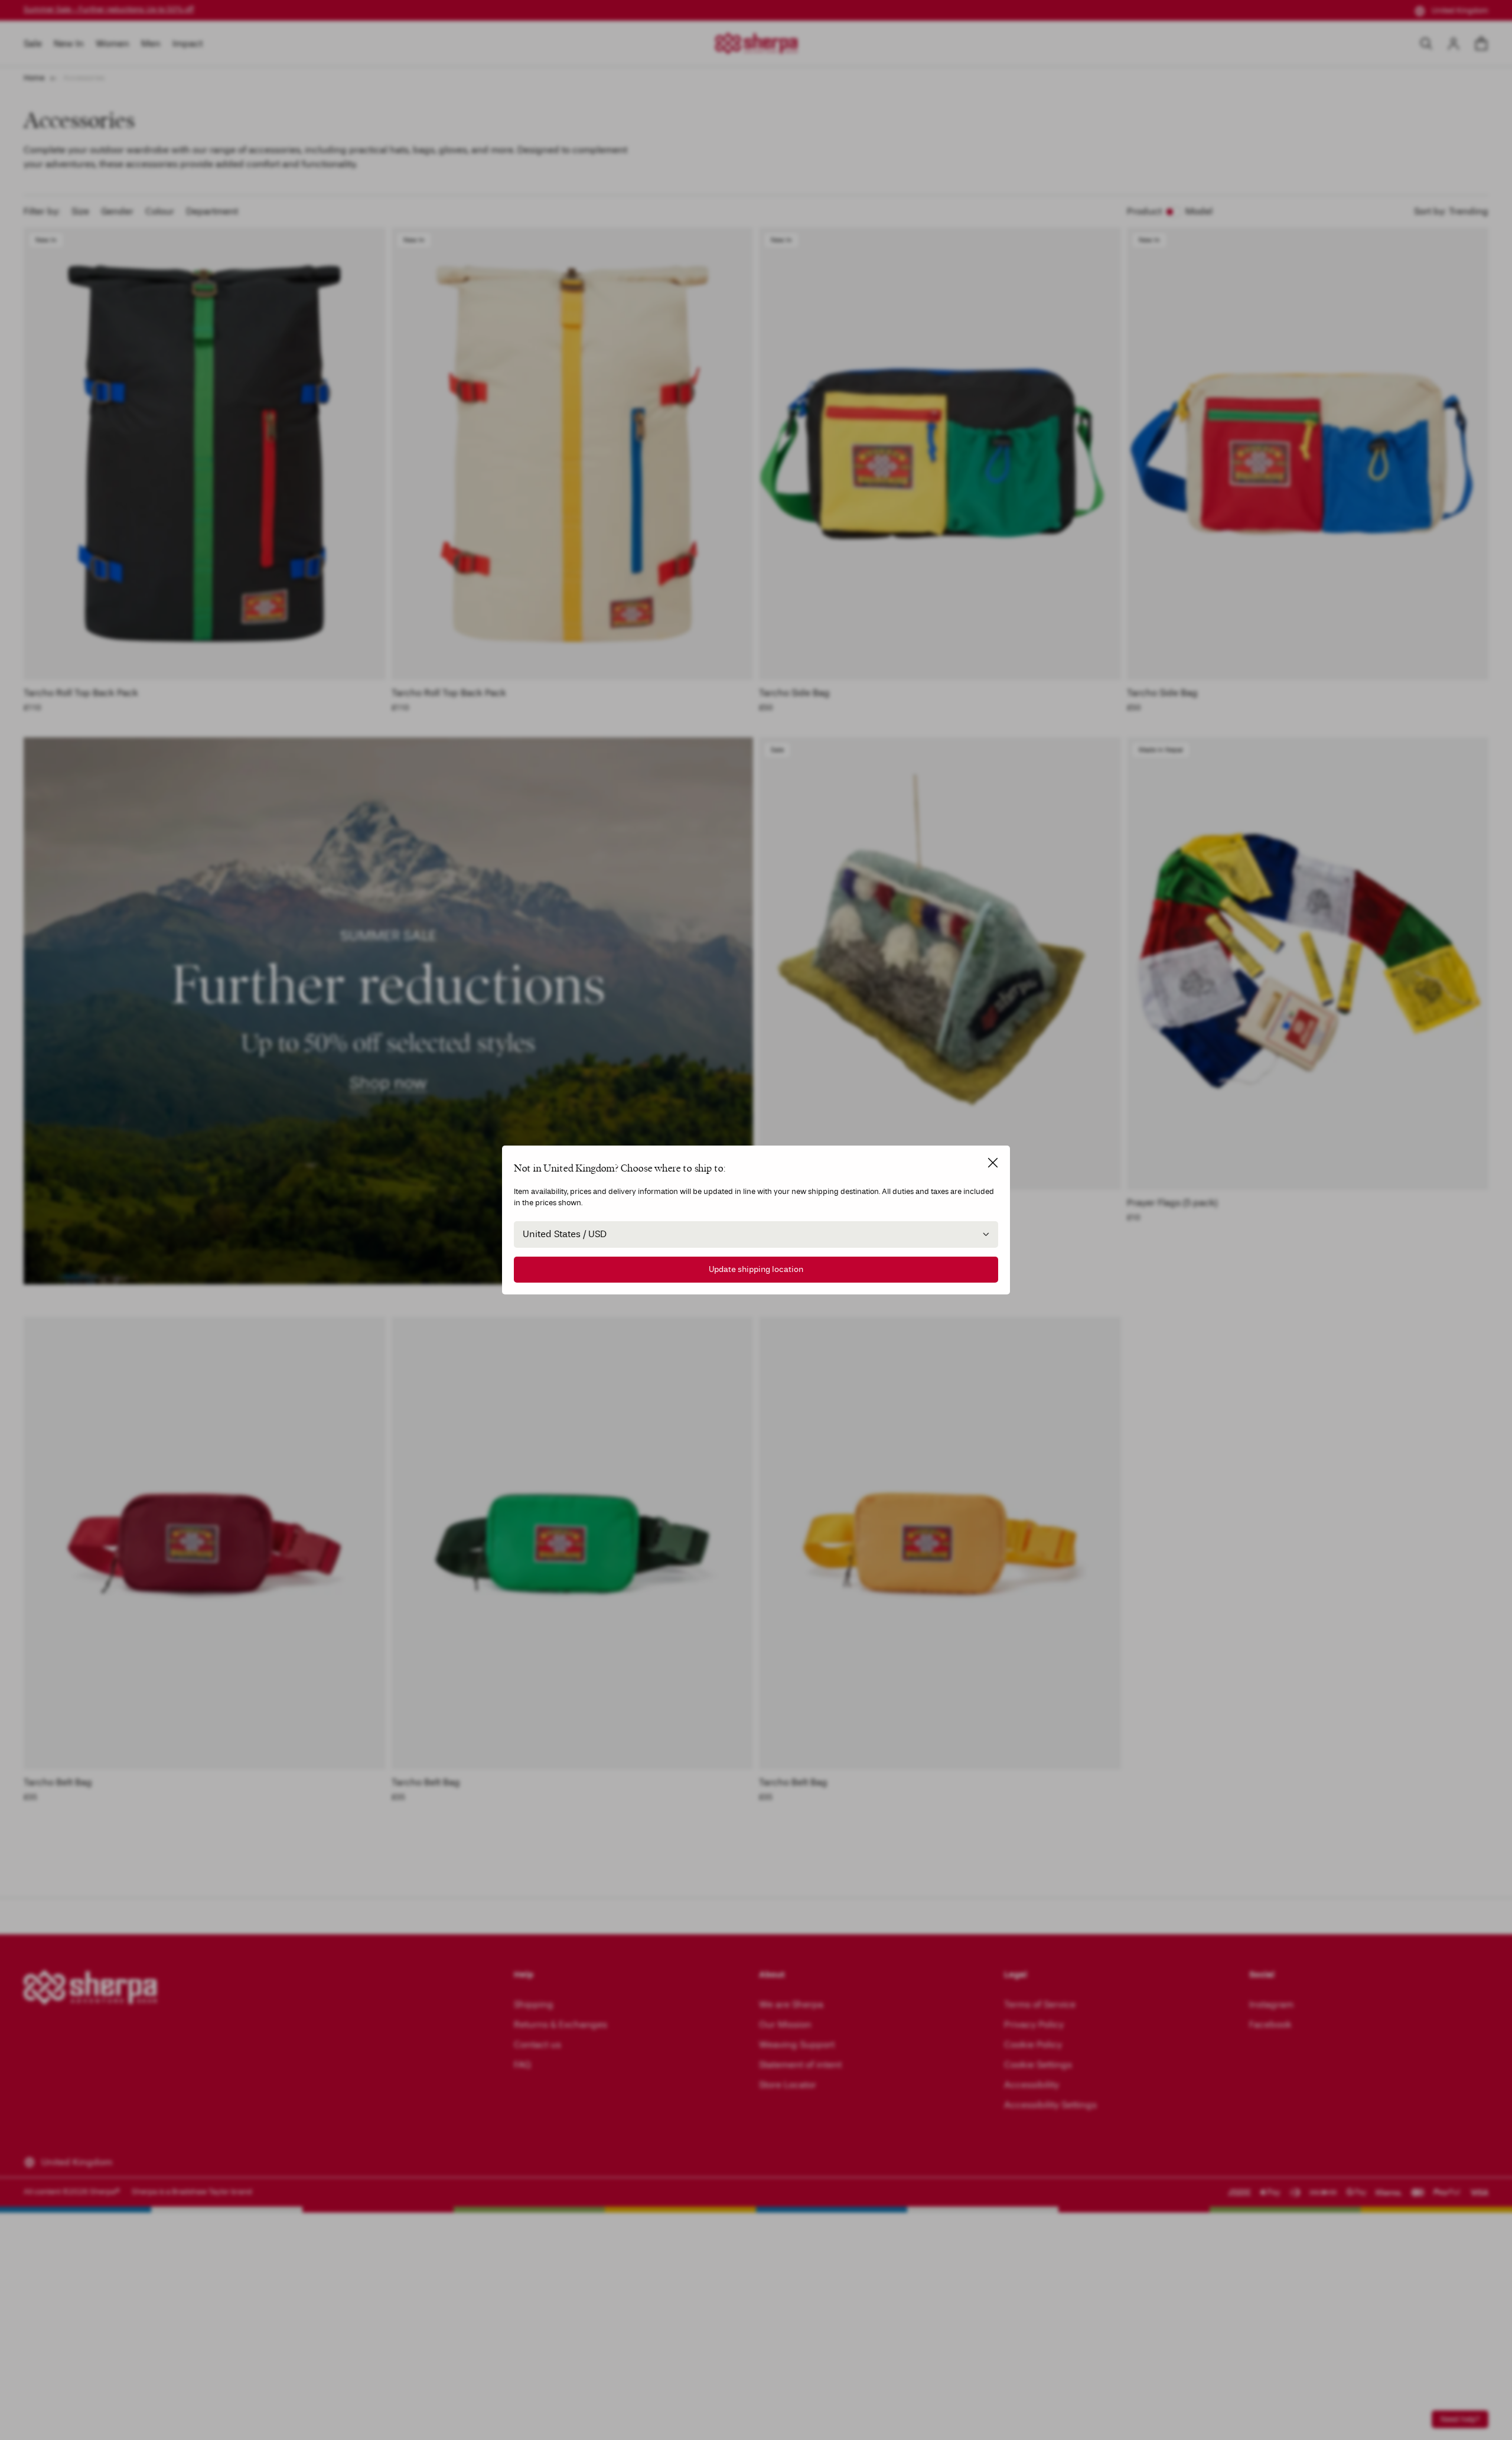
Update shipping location (756, 1269)
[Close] (993, 1163)
